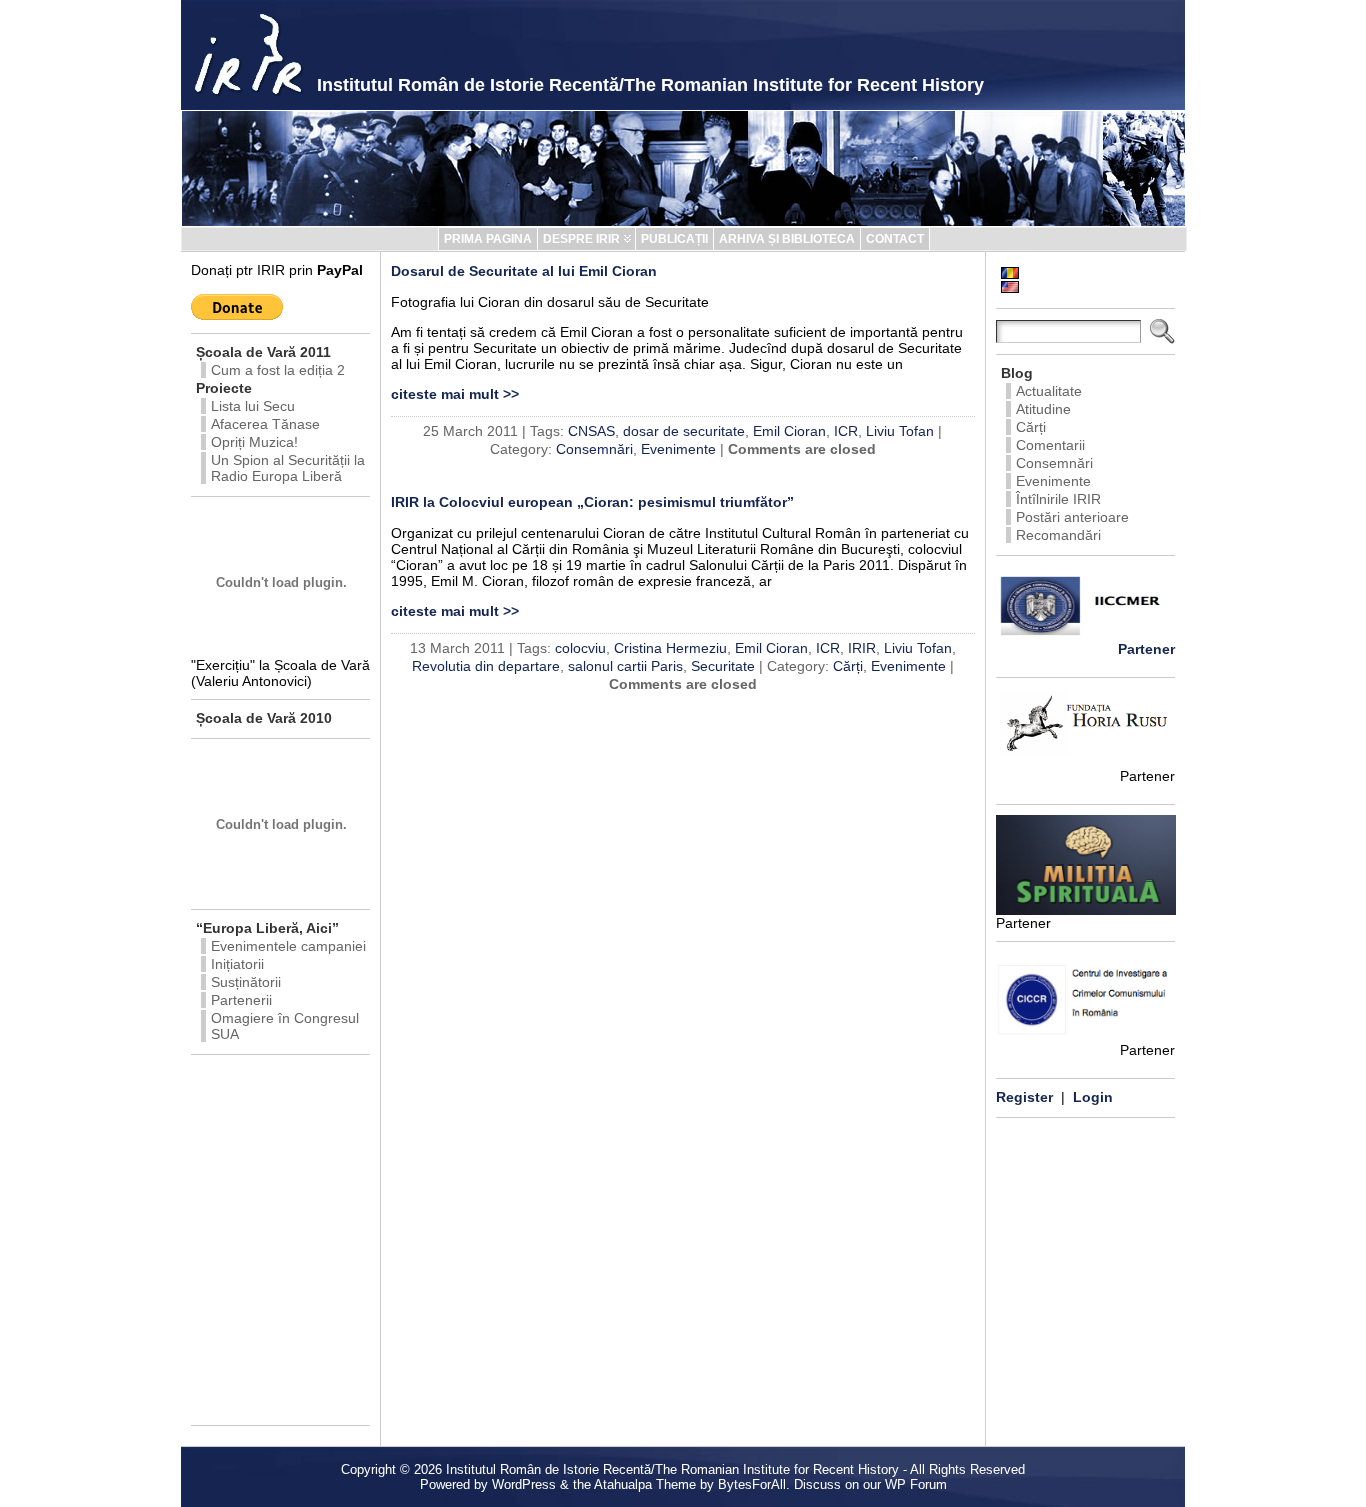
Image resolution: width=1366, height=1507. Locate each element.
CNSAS (591, 431)
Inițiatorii (237, 964)
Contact (895, 239)
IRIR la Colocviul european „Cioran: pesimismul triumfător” (592, 502)
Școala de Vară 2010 (264, 718)
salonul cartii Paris (625, 666)
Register (1024, 1097)
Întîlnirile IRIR (1058, 499)
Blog (1017, 373)
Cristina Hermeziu (670, 648)
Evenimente (678, 449)
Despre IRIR (581, 239)
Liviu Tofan (900, 431)
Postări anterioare (1072, 517)
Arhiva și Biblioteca (787, 239)
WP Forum (916, 1484)
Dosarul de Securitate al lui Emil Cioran (524, 271)
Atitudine (1043, 409)
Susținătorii (246, 982)
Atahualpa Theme (645, 1484)
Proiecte (224, 388)
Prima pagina (488, 239)
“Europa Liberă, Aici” (267, 928)
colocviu (580, 648)
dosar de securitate (684, 431)
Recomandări (1058, 535)
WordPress (524, 1484)
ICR (846, 431)
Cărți (848, 666)
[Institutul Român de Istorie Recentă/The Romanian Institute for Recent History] (683, 168)
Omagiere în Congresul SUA (285, 1026)
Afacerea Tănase (265, 424)
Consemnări (594, 449)
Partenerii (241, 1000)
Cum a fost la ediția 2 (278, 370)
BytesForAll (752, 1484)
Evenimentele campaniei (288, 946)
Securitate (723, 666)
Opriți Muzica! (254, 442)
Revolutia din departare (486, 666)
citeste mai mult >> (455, 394)
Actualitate (1049, 391)
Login (1093, 1097)
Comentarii (1050, 445)
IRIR (862, 648)
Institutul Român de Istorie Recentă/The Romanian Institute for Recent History (650, 85)
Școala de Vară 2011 (263, 352)
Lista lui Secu (253, 406)
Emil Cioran (789, 431)
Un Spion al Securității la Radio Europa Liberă (288, 468)
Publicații (674, 239)
